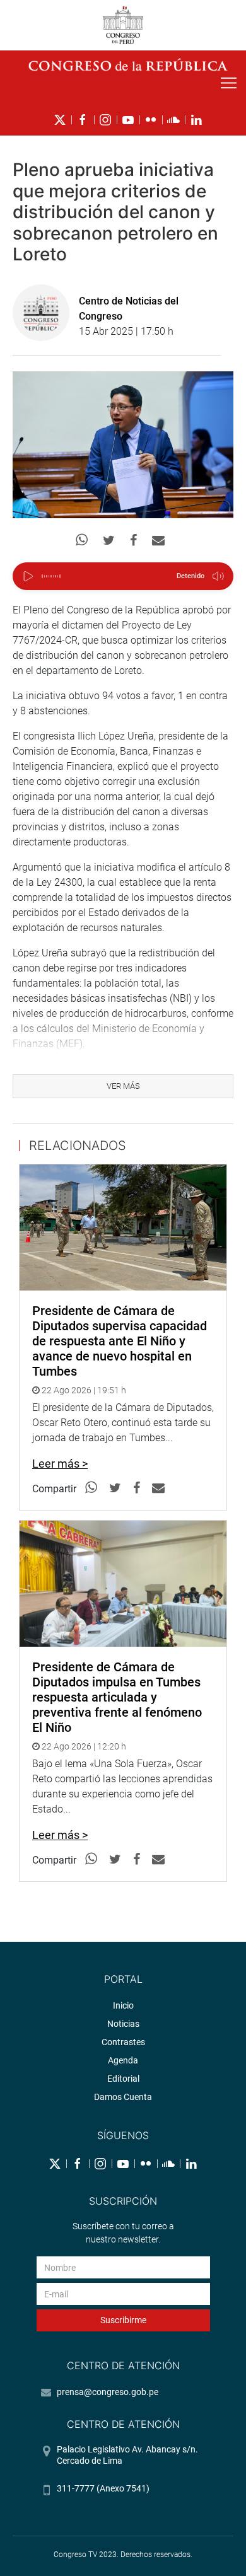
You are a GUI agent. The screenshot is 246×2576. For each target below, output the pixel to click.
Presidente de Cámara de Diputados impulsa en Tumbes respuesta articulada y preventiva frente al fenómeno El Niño (117, 1697)
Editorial (123, 2079)
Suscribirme (123, 2320)
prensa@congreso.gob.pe (108, 2392)
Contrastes (123, 2042)
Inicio (123, 2005)
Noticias (123, 2024)
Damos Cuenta (123, 2097)
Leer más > (60, 1464)
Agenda (123, 2060)
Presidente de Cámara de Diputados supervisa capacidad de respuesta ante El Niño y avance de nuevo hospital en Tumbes (120, 1341)
